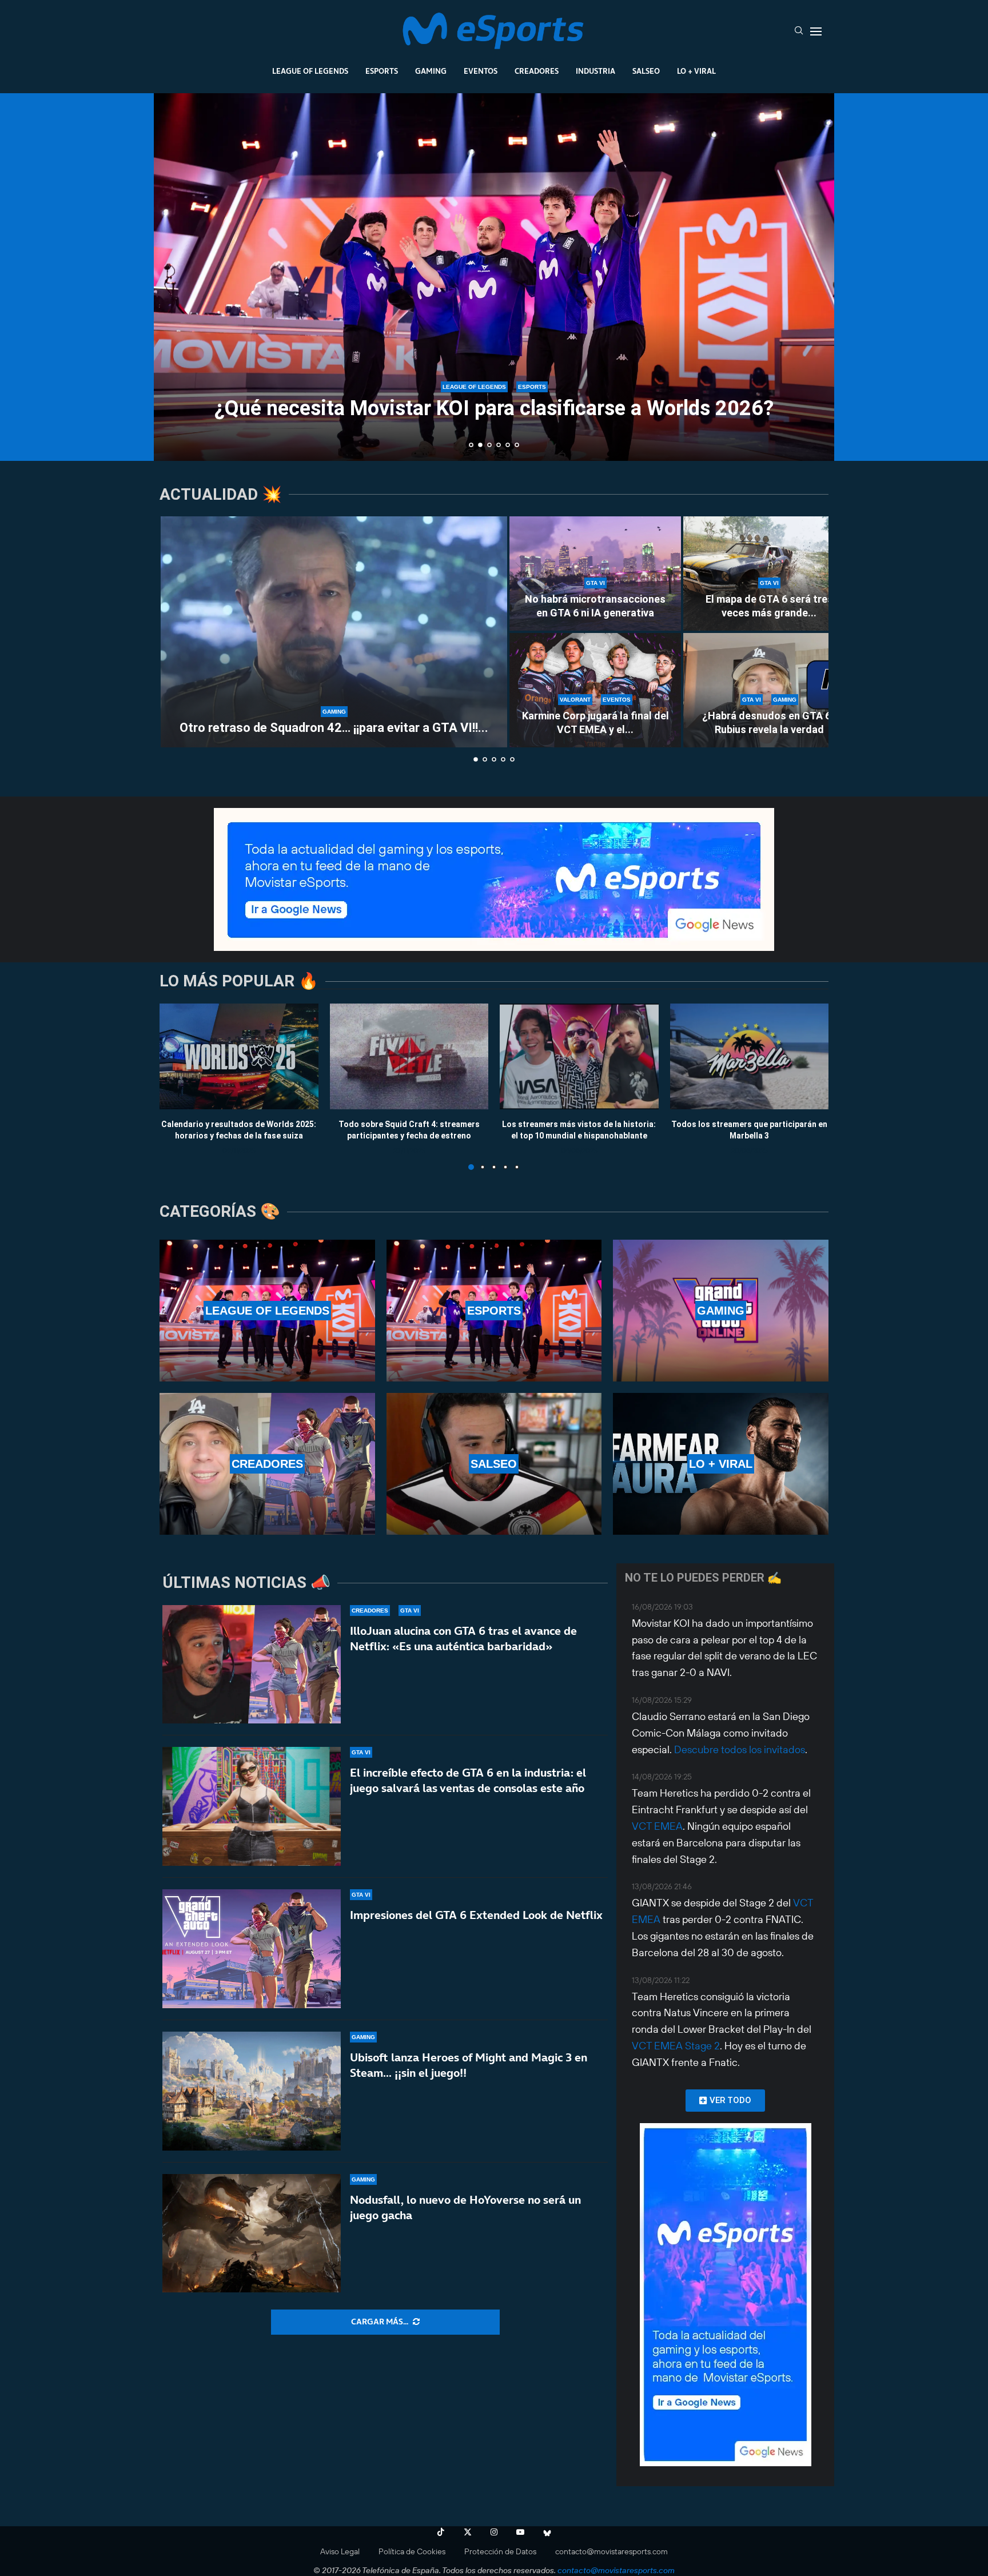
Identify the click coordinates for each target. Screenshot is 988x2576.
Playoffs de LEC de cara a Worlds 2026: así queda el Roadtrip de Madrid (494, 406)
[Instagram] (494, 2532)
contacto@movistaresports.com (611, 2551)
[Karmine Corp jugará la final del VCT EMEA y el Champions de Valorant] (595, 690)
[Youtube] (520, 2532)
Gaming (431, 71)
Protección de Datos (500, 2551)
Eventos (481, 71)
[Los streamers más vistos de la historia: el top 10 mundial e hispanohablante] (579, 1056)
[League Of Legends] (267, 1311)
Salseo (646, 71)
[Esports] (494, 1311)
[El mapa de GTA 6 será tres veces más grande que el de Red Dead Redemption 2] (769, 574)
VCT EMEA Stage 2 (676, 2046)
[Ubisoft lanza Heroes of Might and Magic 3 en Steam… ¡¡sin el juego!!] (252, 2091)
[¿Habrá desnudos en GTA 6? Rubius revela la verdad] (769, 690)
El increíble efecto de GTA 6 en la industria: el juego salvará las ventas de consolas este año (468, 1780)
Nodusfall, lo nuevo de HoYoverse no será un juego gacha (465, 2207)
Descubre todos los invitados (740, 1749)
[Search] (799, 31)
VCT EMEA (657, 1826)
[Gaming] (721, 1311)
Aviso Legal (340, 2551)
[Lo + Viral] (721, 1464)
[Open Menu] (816, 31)
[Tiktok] (441, 2532)
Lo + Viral (696, 71)
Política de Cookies (412, 2551)
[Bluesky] (547, 2532)
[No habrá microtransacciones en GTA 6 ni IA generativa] (595, 574)
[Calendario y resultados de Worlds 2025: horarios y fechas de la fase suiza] (239, 1056)
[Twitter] (468, 2532)
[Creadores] (267, 1464)
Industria (595, 71)
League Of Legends (310, 71)
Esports (382, 71)
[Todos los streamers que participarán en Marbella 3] (750, 1056)
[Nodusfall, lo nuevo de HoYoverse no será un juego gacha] (252, 2233)
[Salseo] (494, 1464)
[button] (175, 276)
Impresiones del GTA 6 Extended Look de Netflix (476, 1915)
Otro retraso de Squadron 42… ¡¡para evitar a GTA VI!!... (334, 728)
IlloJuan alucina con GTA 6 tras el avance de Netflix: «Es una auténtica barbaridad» (463, 1639)
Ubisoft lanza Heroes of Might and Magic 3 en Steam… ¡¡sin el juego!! (469, 2065)
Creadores (537, 71)
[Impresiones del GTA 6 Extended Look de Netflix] (252, 1949)
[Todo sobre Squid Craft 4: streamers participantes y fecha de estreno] (409, 1056)
